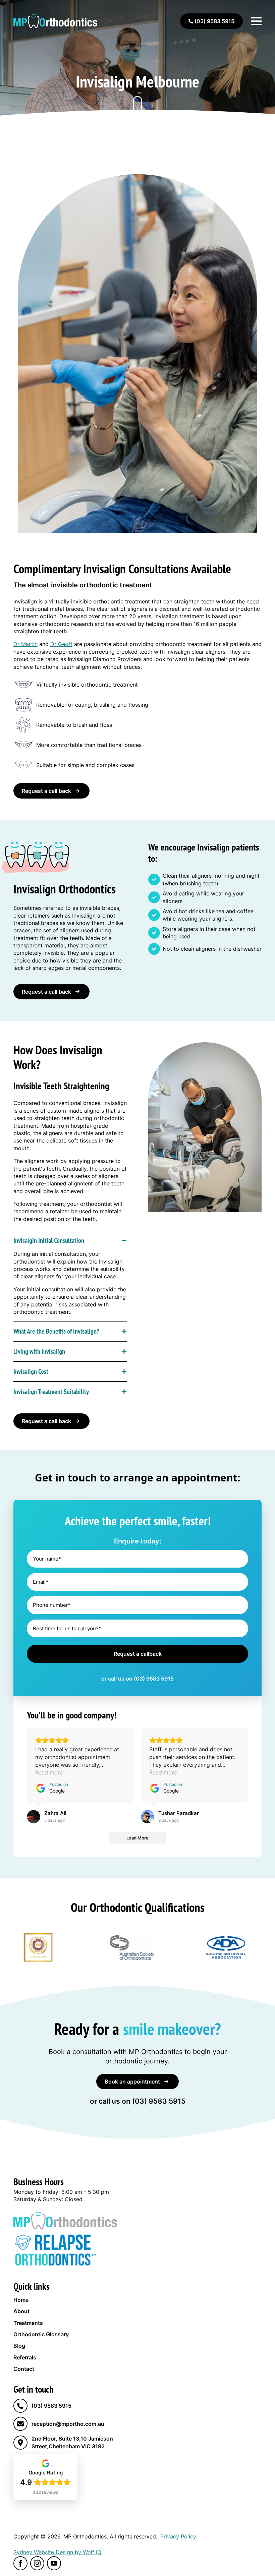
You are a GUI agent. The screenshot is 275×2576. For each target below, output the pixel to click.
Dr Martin (25, 644)
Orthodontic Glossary (41, 2334)
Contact (24, 2369)
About (21, 2311)
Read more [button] (49, 1772)
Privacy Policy (178, 2536)
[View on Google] (34, 1817)
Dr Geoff (61, 644)
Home (21, 2300)
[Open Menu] (256, 21)
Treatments (28, 2323)
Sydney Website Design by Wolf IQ (57, 2552)
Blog (19, 2346)
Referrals (25, 2357)
